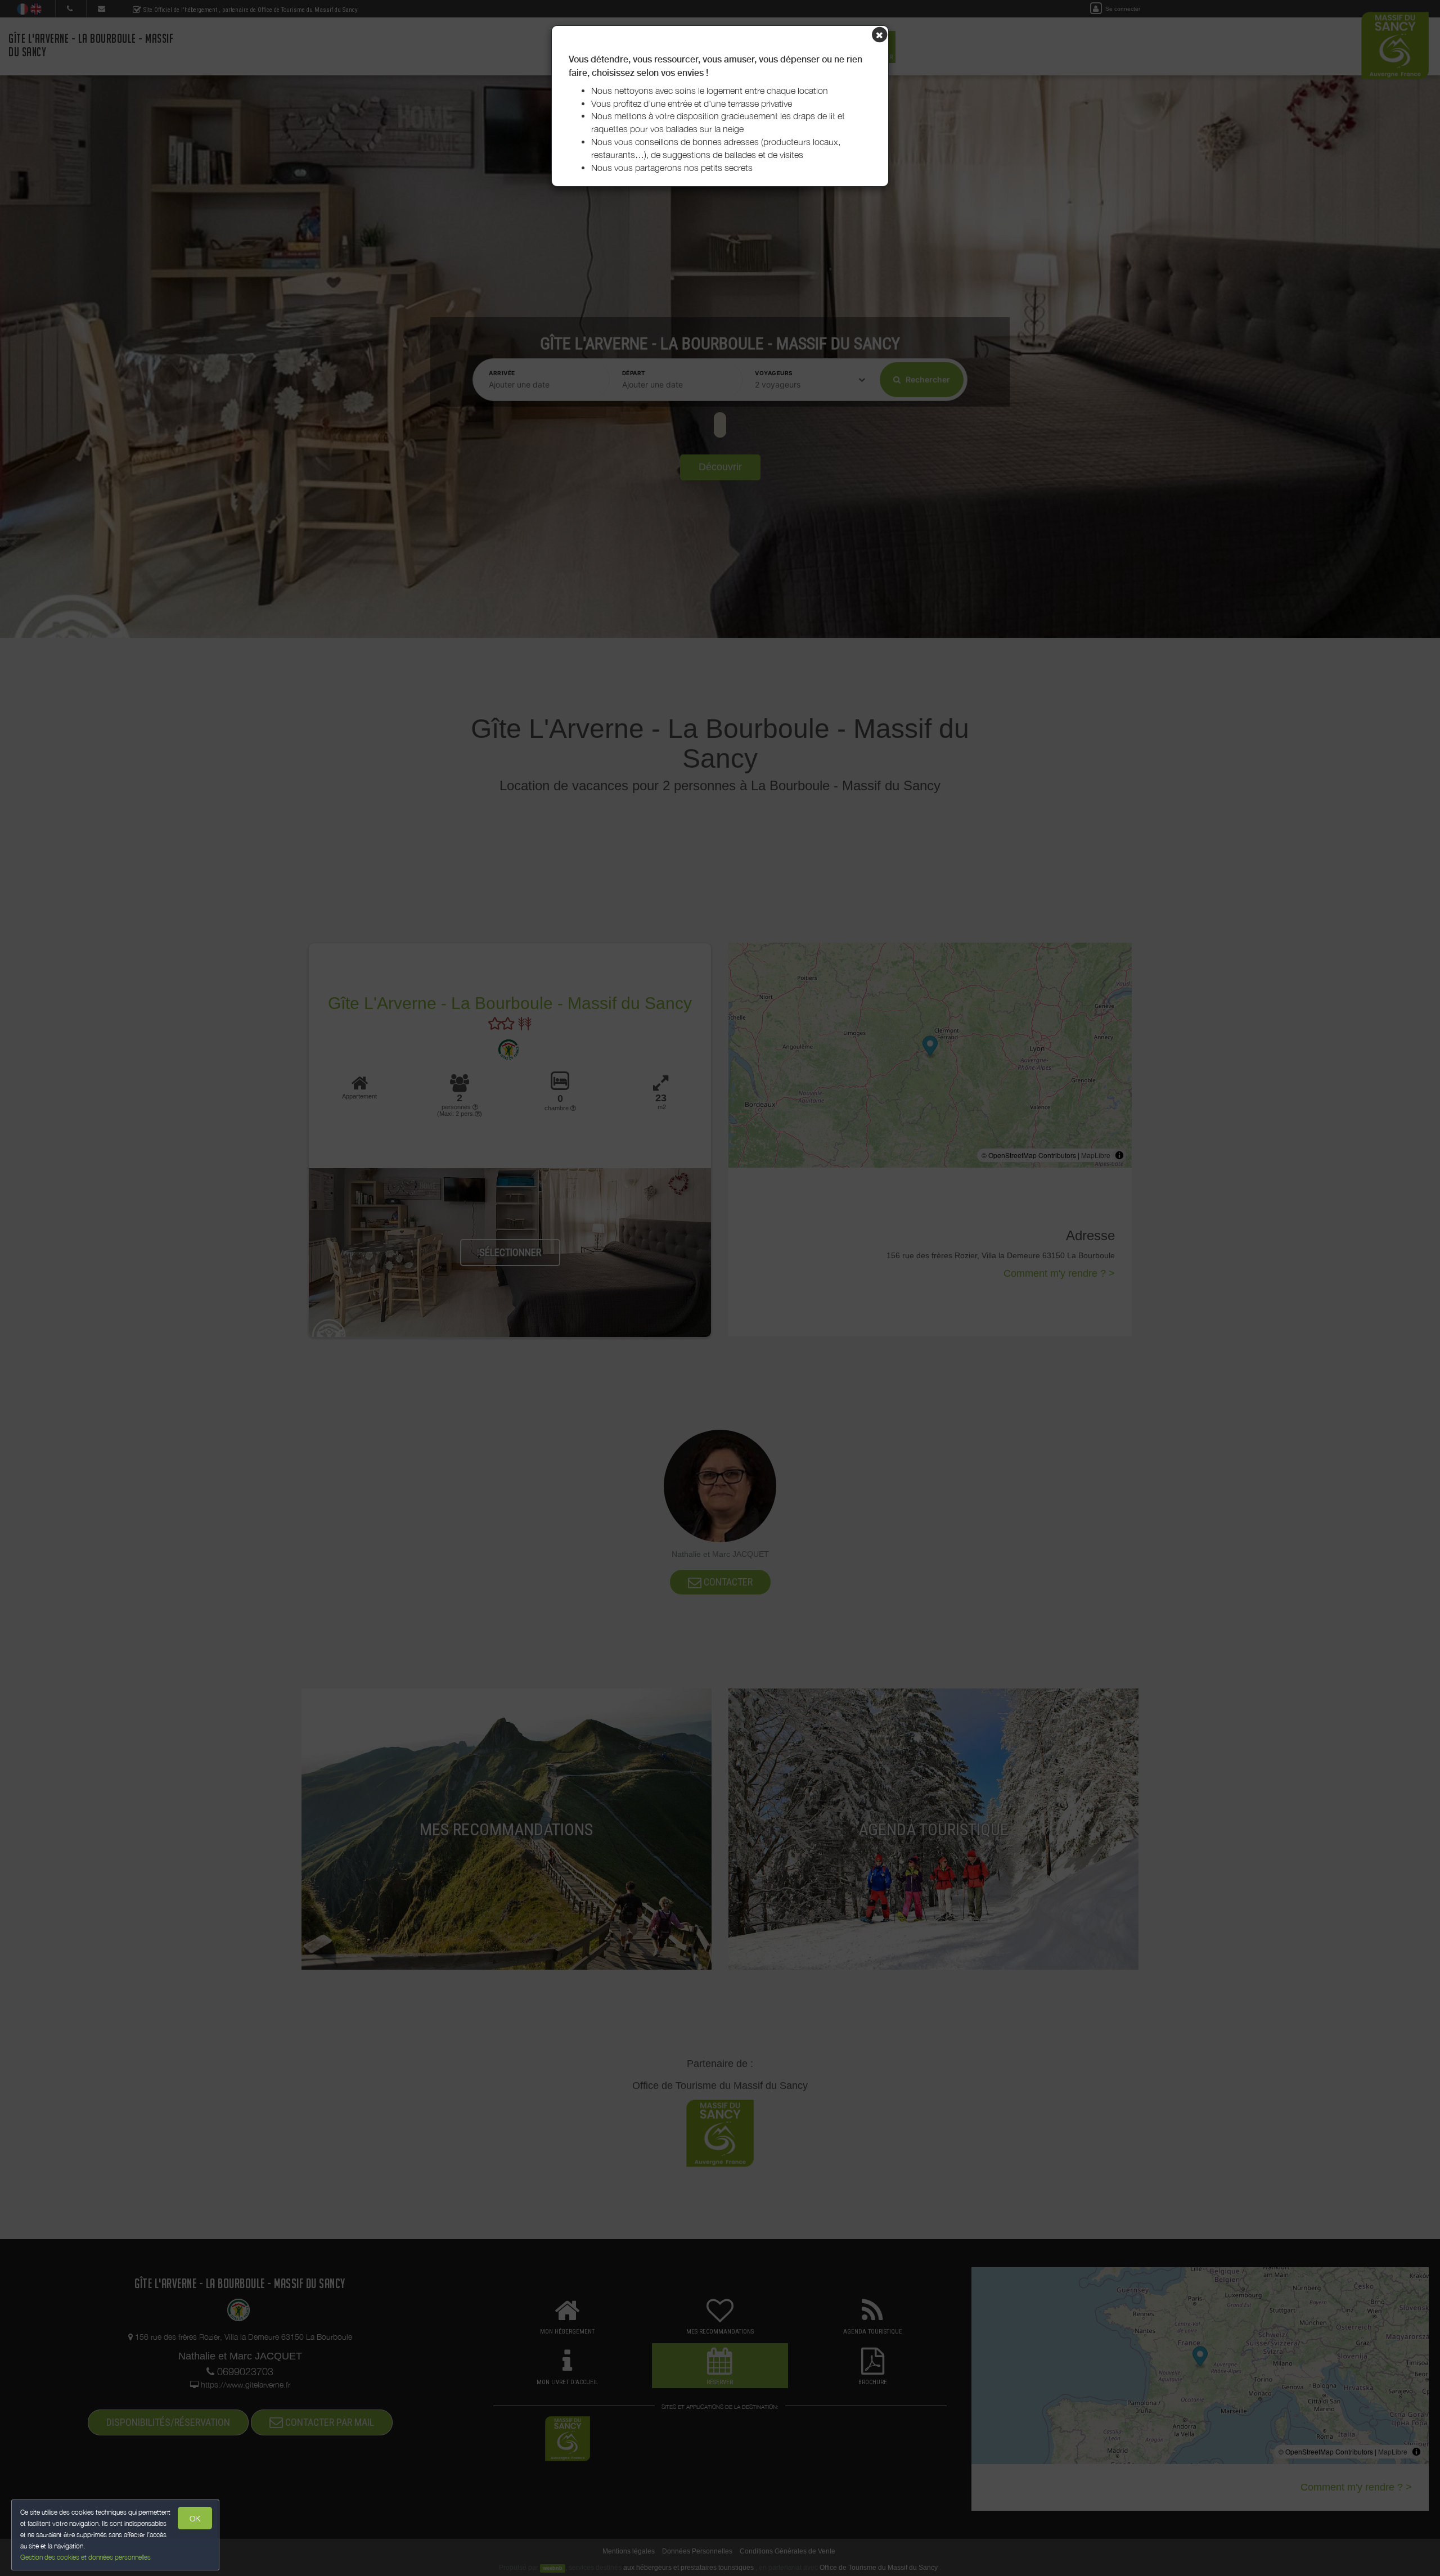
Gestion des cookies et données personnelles (85, 2557)
